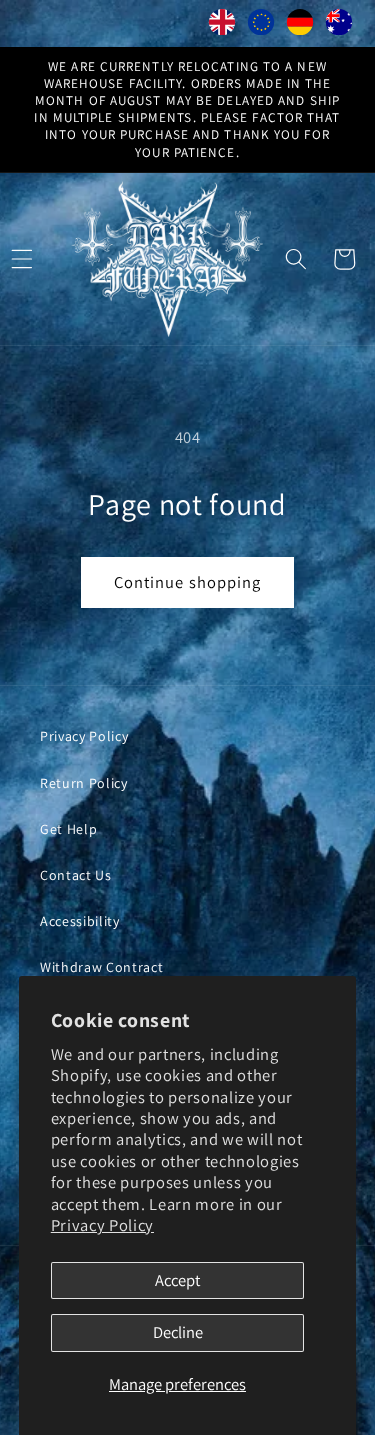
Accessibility (80, 921)
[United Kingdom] (222, 26)
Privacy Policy (102, 1225)
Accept (177, 1280)
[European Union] (261, 26)
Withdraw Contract (101, 967)
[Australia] (339, 26)
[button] (296, 259)
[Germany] (300, 26)
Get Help (68, 829)
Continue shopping (188, 582)
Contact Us (76, 875)
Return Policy (84, 783)
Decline (178, 1332)
